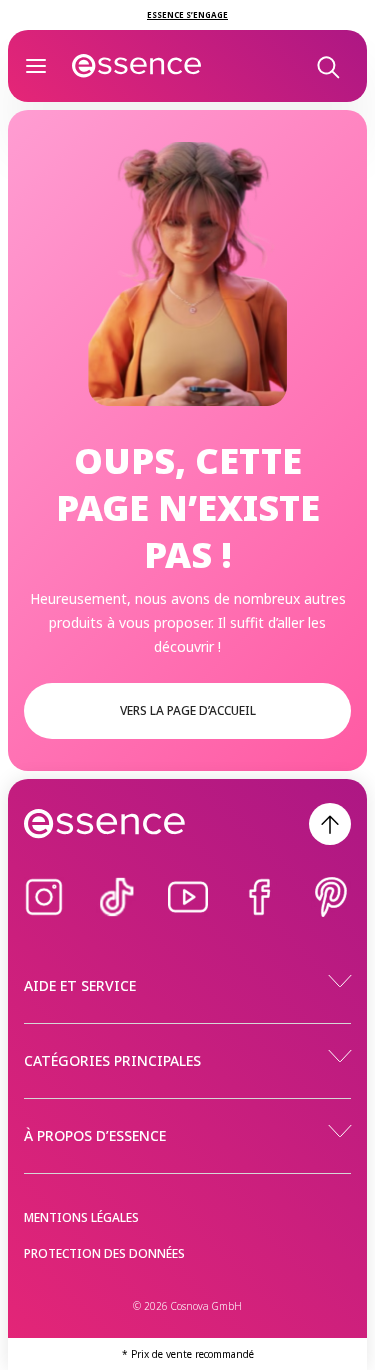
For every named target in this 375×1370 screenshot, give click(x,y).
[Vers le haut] (330, 824)
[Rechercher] (327, 66)
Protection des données (104, 1253)
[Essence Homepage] (137, 66)
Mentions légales (81, 1217)
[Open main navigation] (36, 66)
